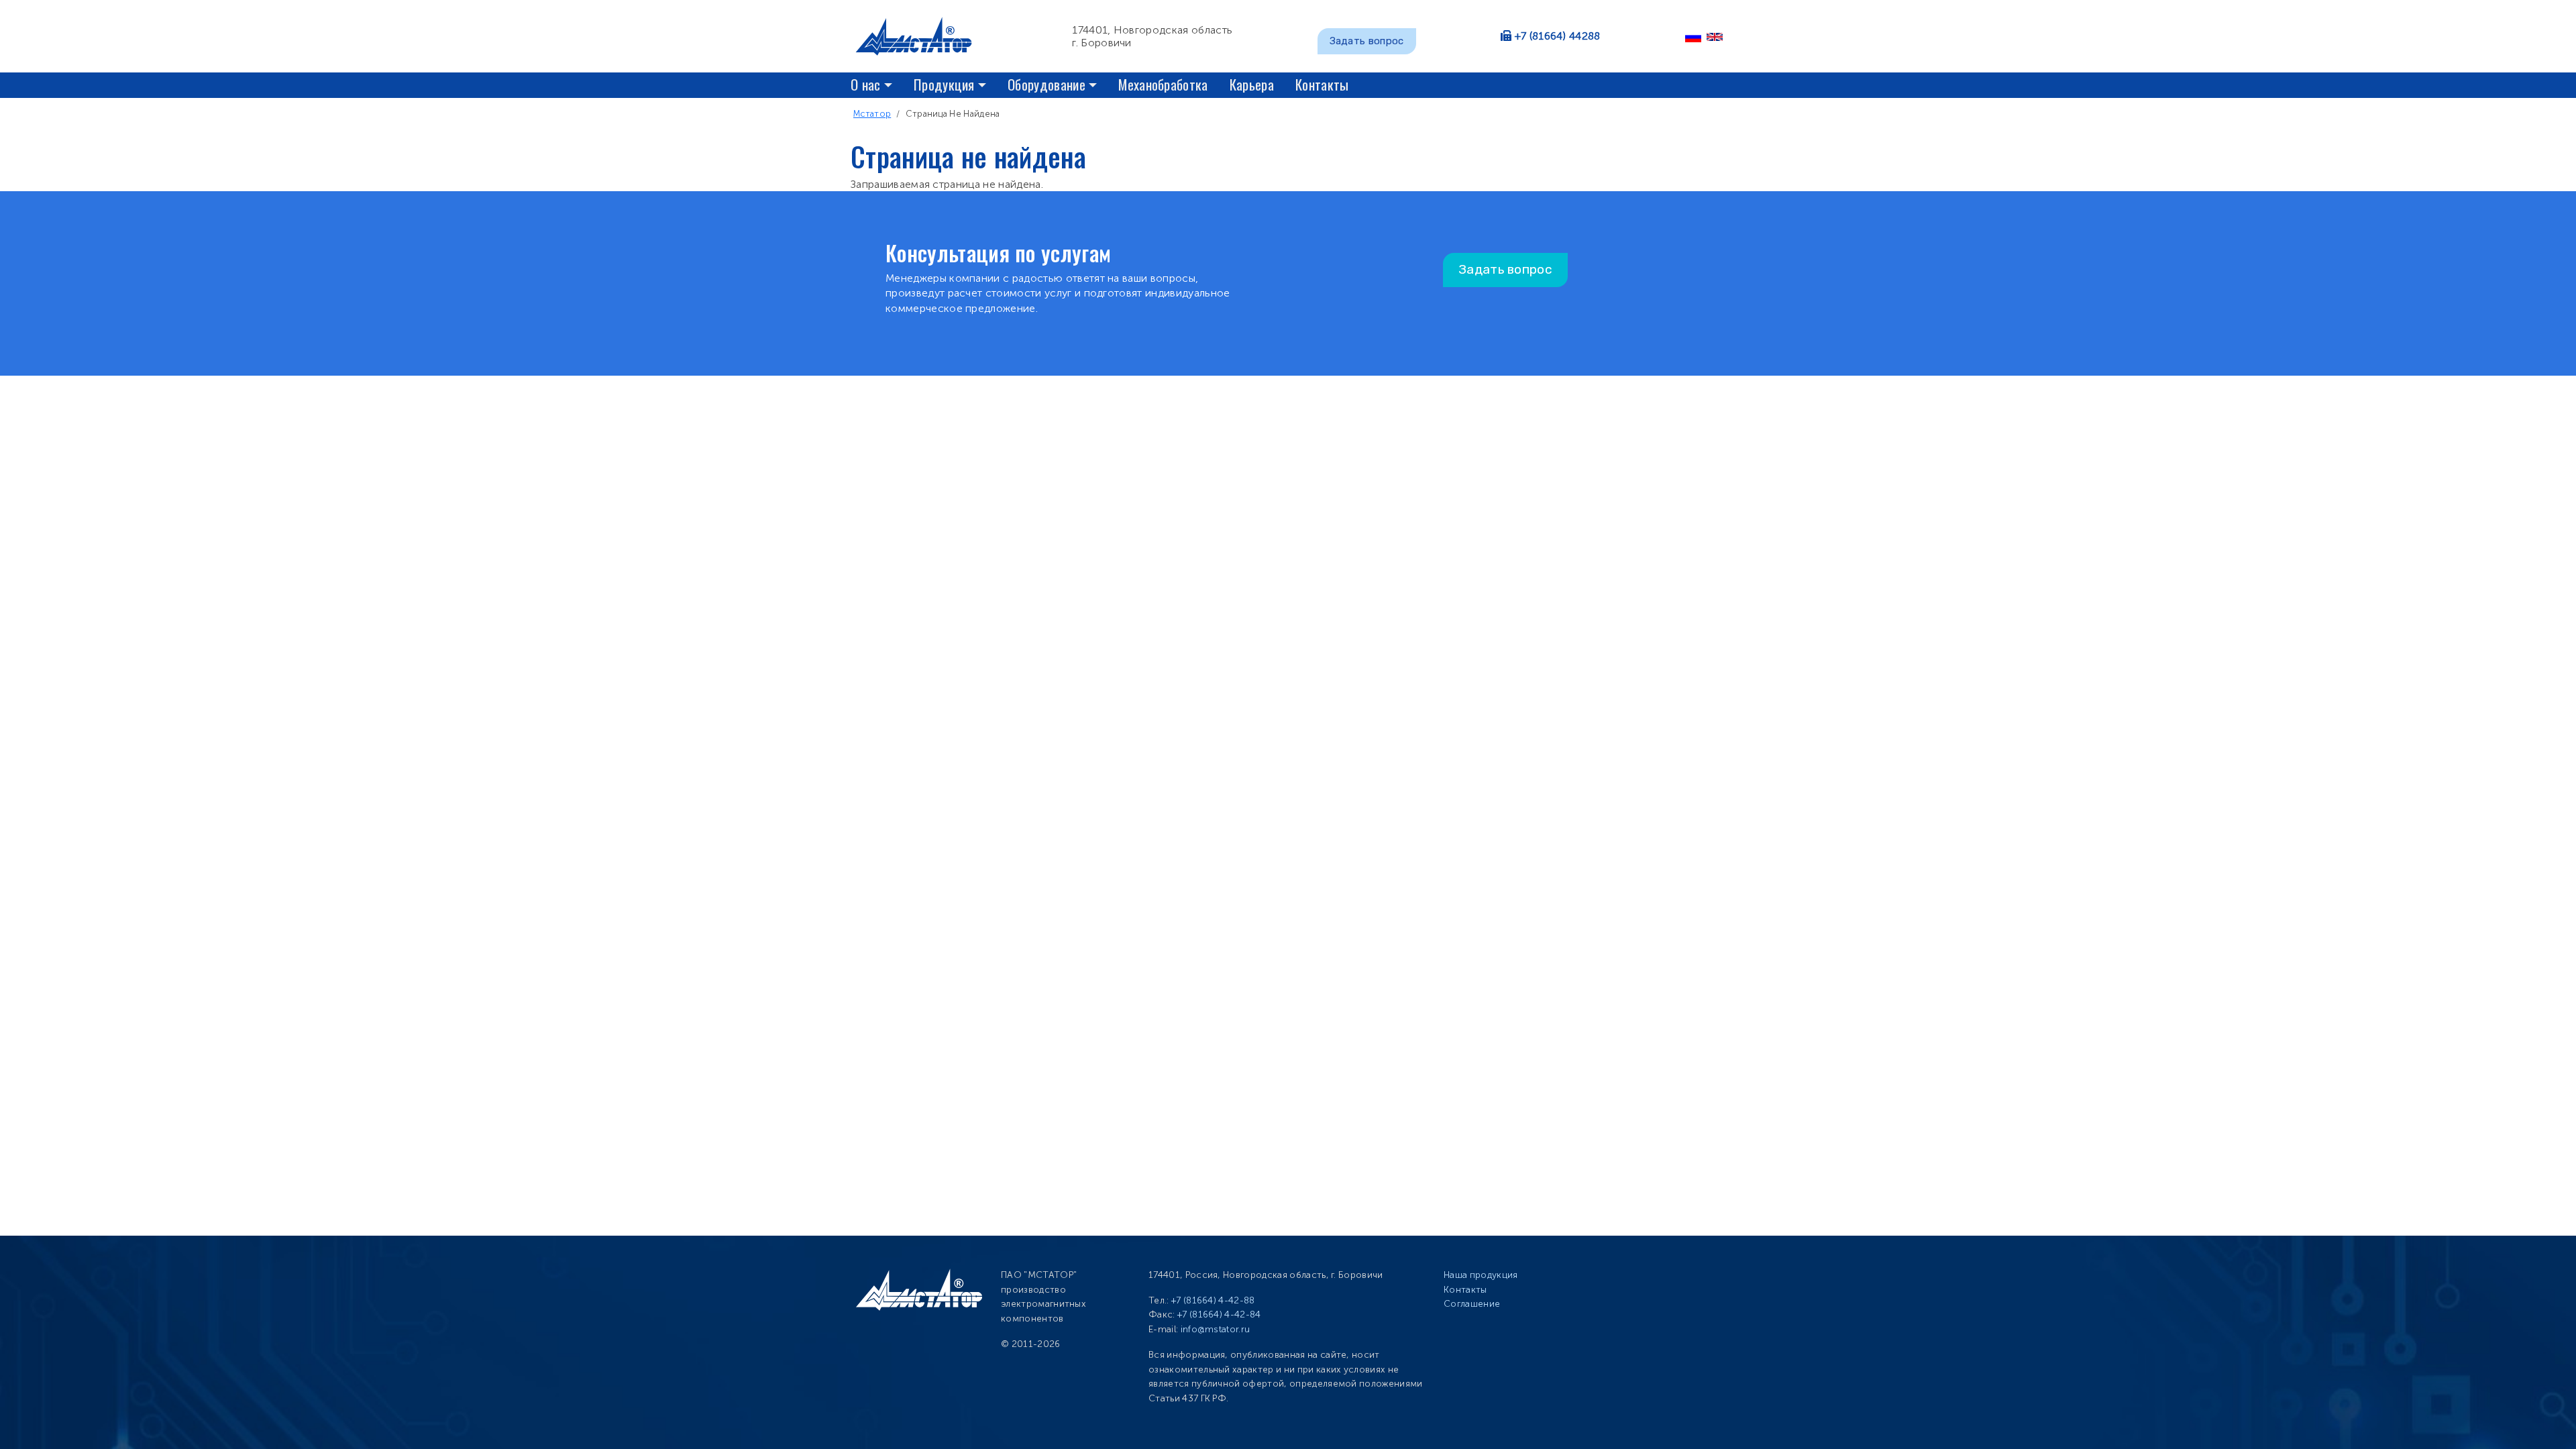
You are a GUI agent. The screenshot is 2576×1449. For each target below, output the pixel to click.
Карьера (1252, 84)
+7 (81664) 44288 (1558, 36)
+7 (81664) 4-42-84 (1219, 1314)
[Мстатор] (919, 36)
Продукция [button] (944, 84)
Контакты (1322, 84)
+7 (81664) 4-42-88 (1213, 1300)
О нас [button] (866, 84)
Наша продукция (1481, 1275)
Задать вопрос (1367, 41)
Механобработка (1163, 84)
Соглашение (1472, 1304)
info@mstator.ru (1216, 1329)
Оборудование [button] (1046, 84)
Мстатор (872, 114)
